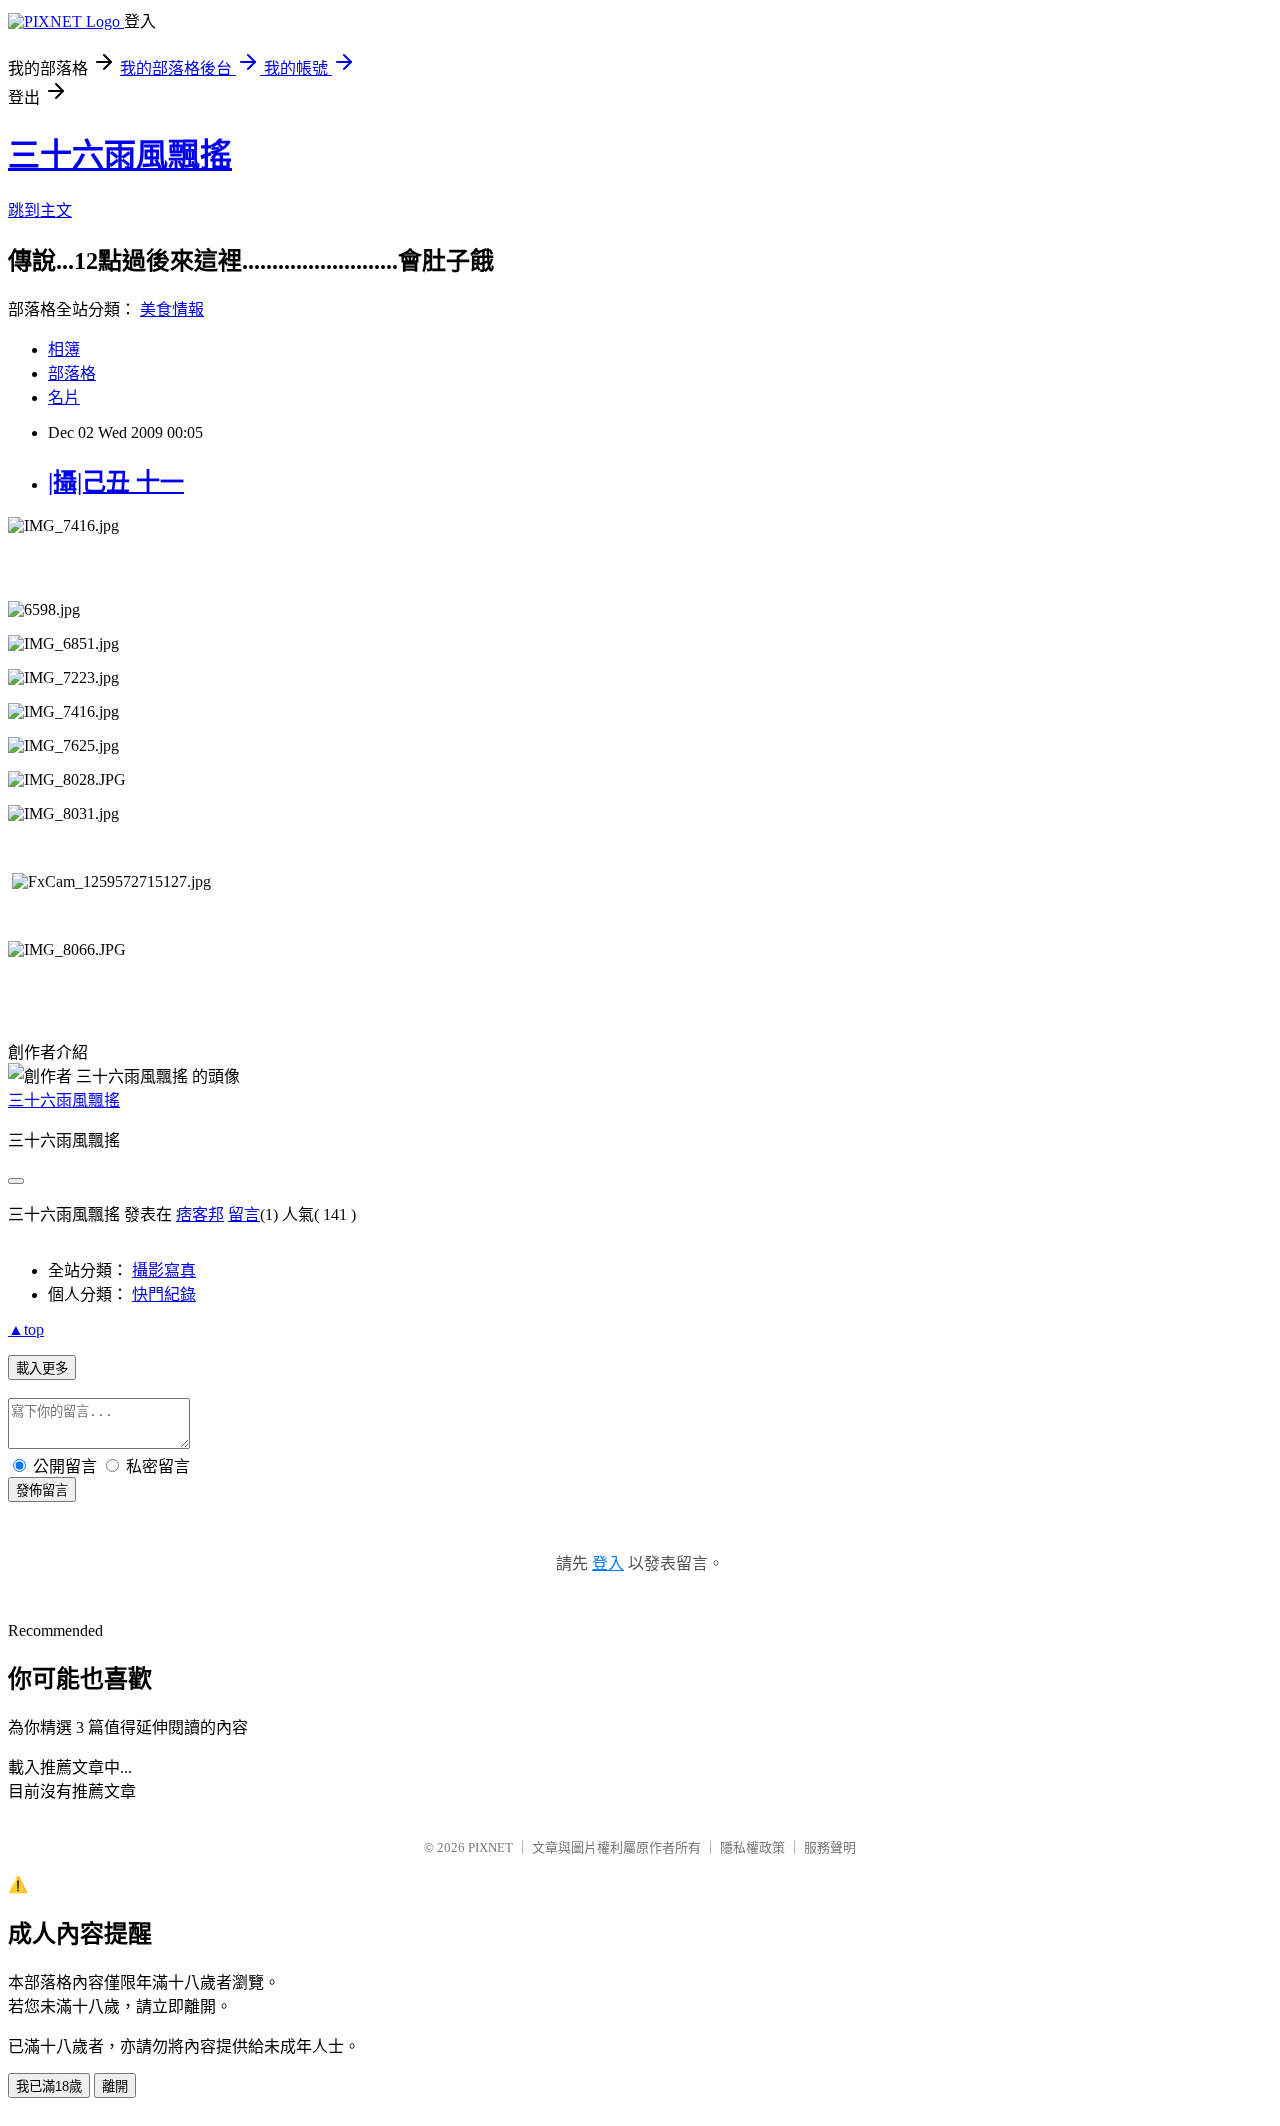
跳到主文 (40, 210)
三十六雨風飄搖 (120, 155)
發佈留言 (42, 1490)
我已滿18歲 (49, 2086)
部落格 (72, 373)
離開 (115, 2086)
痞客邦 (200, 1214)
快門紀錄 (164, 1294)
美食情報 (172, 309)
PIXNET (490, 1847)
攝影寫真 (164, 1270)
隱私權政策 (752, 1847)
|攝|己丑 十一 (116, 482)
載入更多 (42, 1368)
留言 (244, 1214)
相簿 (64, 349)
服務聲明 (830, 1847)
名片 (64, 397)
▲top (26, 1329)
